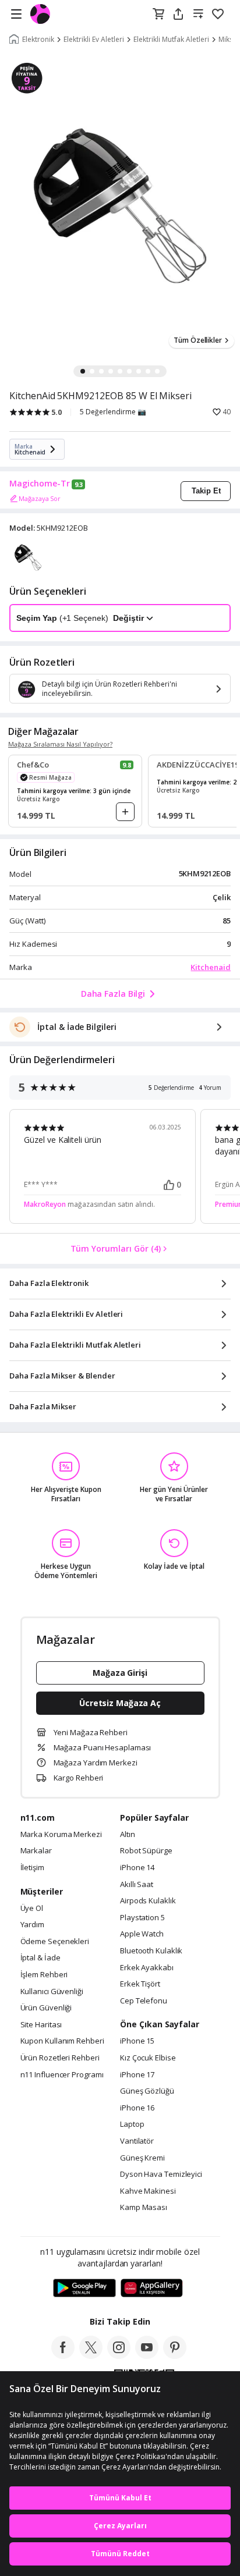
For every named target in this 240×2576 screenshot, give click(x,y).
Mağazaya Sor (40, 498)
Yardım (32, 1925)
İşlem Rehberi (44, 1975)
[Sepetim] (158, 15)
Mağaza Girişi (120, 1673)
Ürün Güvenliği (46, 2008)
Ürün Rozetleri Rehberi (60, 2058)
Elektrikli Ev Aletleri (94, 40)
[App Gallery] (152, 2289)
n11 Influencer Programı (62, 2075)
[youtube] (147, 2355)
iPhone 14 (137, 1868)
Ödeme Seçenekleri (55, 1942)
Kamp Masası (144, 2208)
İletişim (32, 1868)
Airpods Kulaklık (148, 1901)
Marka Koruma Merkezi (61, 1835)
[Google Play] (84, 2289)
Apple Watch (142, 1934)
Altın (128, 1835)
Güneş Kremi (142, 2158)
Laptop (132, 2124)
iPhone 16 (137, 2108)
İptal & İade (40, 1958)
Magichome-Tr (40, 484)
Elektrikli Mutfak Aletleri (171, 40)
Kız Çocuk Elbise (148, 2058)
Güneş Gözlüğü (147, 2091)
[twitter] (91, 2355)
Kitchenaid (211, 967)
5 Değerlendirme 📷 (113, 412)
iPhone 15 (137, 2041)
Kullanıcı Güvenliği (52, 1992)
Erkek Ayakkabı (147, 1968)
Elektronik (38, 40)
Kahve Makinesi (148, 2191)
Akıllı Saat (137, 1885)
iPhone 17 (137, 2075)
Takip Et (206, 491)
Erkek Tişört (140, 1984)
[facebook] (63, 2355)
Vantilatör (137, 2141)
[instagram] (119, 2355)
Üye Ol (32, 1909)
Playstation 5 (142, 1918)
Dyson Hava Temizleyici (161, 2175)
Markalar (36, 1851)
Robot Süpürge (146, 1851)
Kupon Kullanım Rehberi (62, 2041)
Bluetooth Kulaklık (151, 1951)
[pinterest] (175, 2355)
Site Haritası (41, 2025)
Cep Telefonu (144, 2001)
